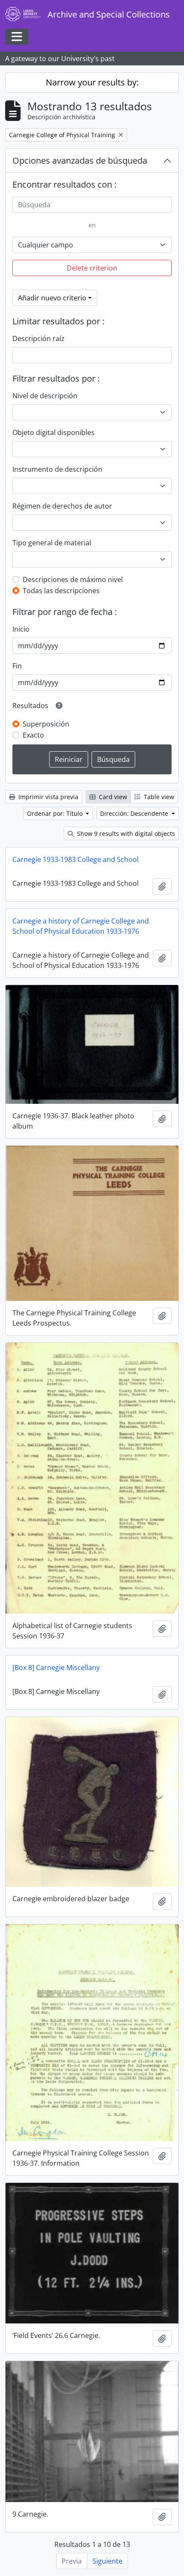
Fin (17, 666)
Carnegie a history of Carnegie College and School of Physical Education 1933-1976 (81, 926)
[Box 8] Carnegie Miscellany (56, 1667)
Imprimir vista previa (47, 797)
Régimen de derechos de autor (62, 506)
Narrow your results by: (92, 82)
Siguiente (107, 2561)
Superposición (46, 724)
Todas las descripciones (61, 591)
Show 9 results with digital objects (125, 834)
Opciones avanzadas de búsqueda (80, 160)
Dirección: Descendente (135, 813)
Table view (158, 797)
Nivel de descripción (45, 396)
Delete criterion (92, 268)
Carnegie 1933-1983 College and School (76, 859)
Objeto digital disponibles (53, 432)
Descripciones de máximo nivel (73, 579)
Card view (112, 797)
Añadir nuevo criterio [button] (52, 298)
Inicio (21, 629)
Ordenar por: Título (56, 813)
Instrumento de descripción (57, 469)
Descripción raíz (39, 338)
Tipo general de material (52, 543)
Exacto (33, 735)
